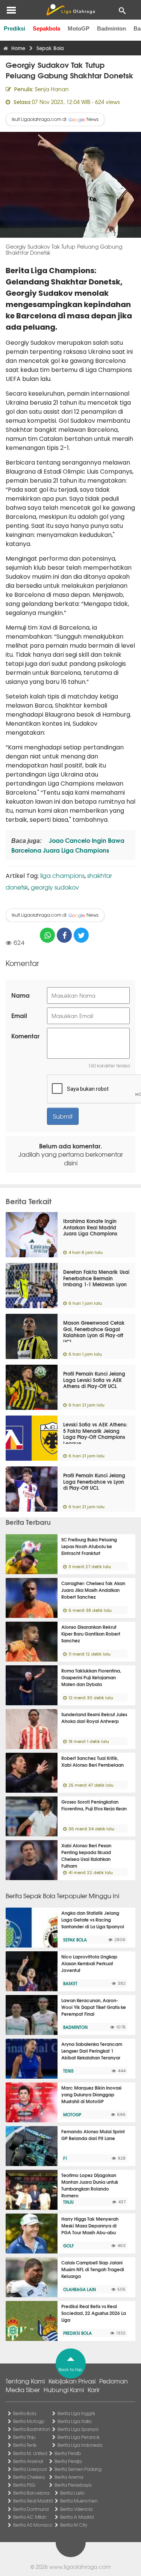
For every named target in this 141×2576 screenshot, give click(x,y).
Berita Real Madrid (33, 2501)
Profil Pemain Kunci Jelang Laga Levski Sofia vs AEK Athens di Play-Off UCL (94, 1380)
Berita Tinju (24, 2437)
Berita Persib (68, 2453)
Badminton (111, 28)
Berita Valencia (76, 2509)
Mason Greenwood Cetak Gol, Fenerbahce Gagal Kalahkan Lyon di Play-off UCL (94, 1332)
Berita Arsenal (28, 2461)
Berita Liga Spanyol (78, 2429)
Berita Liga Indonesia (80, 2445)
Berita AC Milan (30, 2517)
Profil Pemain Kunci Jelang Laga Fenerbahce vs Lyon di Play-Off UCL (94, 1481)
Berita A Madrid (77, 2517)
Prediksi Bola (77, 2333)
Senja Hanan (52, 89)
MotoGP (79, 28)
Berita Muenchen (79, 2501)
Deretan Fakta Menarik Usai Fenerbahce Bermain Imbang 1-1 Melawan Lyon (96, 1278)
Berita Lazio (72, 2493)
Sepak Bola (75, 1940)
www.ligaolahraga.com (80, 2567)
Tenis (68, 2071)
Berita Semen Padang (78, 2469)
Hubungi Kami (64, 2389)
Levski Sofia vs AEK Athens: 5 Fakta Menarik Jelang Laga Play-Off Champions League (95, 1434)
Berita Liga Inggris (76, 2413)
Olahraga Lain (80, 2289)
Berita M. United (30, 2453)
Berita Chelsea (29, 2477)
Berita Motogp (29, 2421)
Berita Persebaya (73, 2485)
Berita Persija (68, 2461)
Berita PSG (24, 2485)
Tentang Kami (25, 2381)
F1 (65, 2158)
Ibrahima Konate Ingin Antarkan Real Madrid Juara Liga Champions (90, 1227)
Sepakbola (46, 28)
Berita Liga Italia (74, 2421)
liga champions (62, 875)
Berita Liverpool (30, 2469)
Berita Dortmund (31, 2509)
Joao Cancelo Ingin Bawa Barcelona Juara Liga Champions (68, 845)
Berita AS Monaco (33, 2525)
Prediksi (14, 28)
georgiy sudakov (55, 887)
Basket (70, 1983)
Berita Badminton (32, 2429)
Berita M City (74, 2525)
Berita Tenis (25, 2445)
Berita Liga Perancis (79, 2437)
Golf (68, 2246)
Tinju (68, 2202)
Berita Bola (25, 2413)
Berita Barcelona (31, 2493)
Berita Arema (69, 2477)
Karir (94, 2389)
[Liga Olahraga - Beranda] (70, 10)
